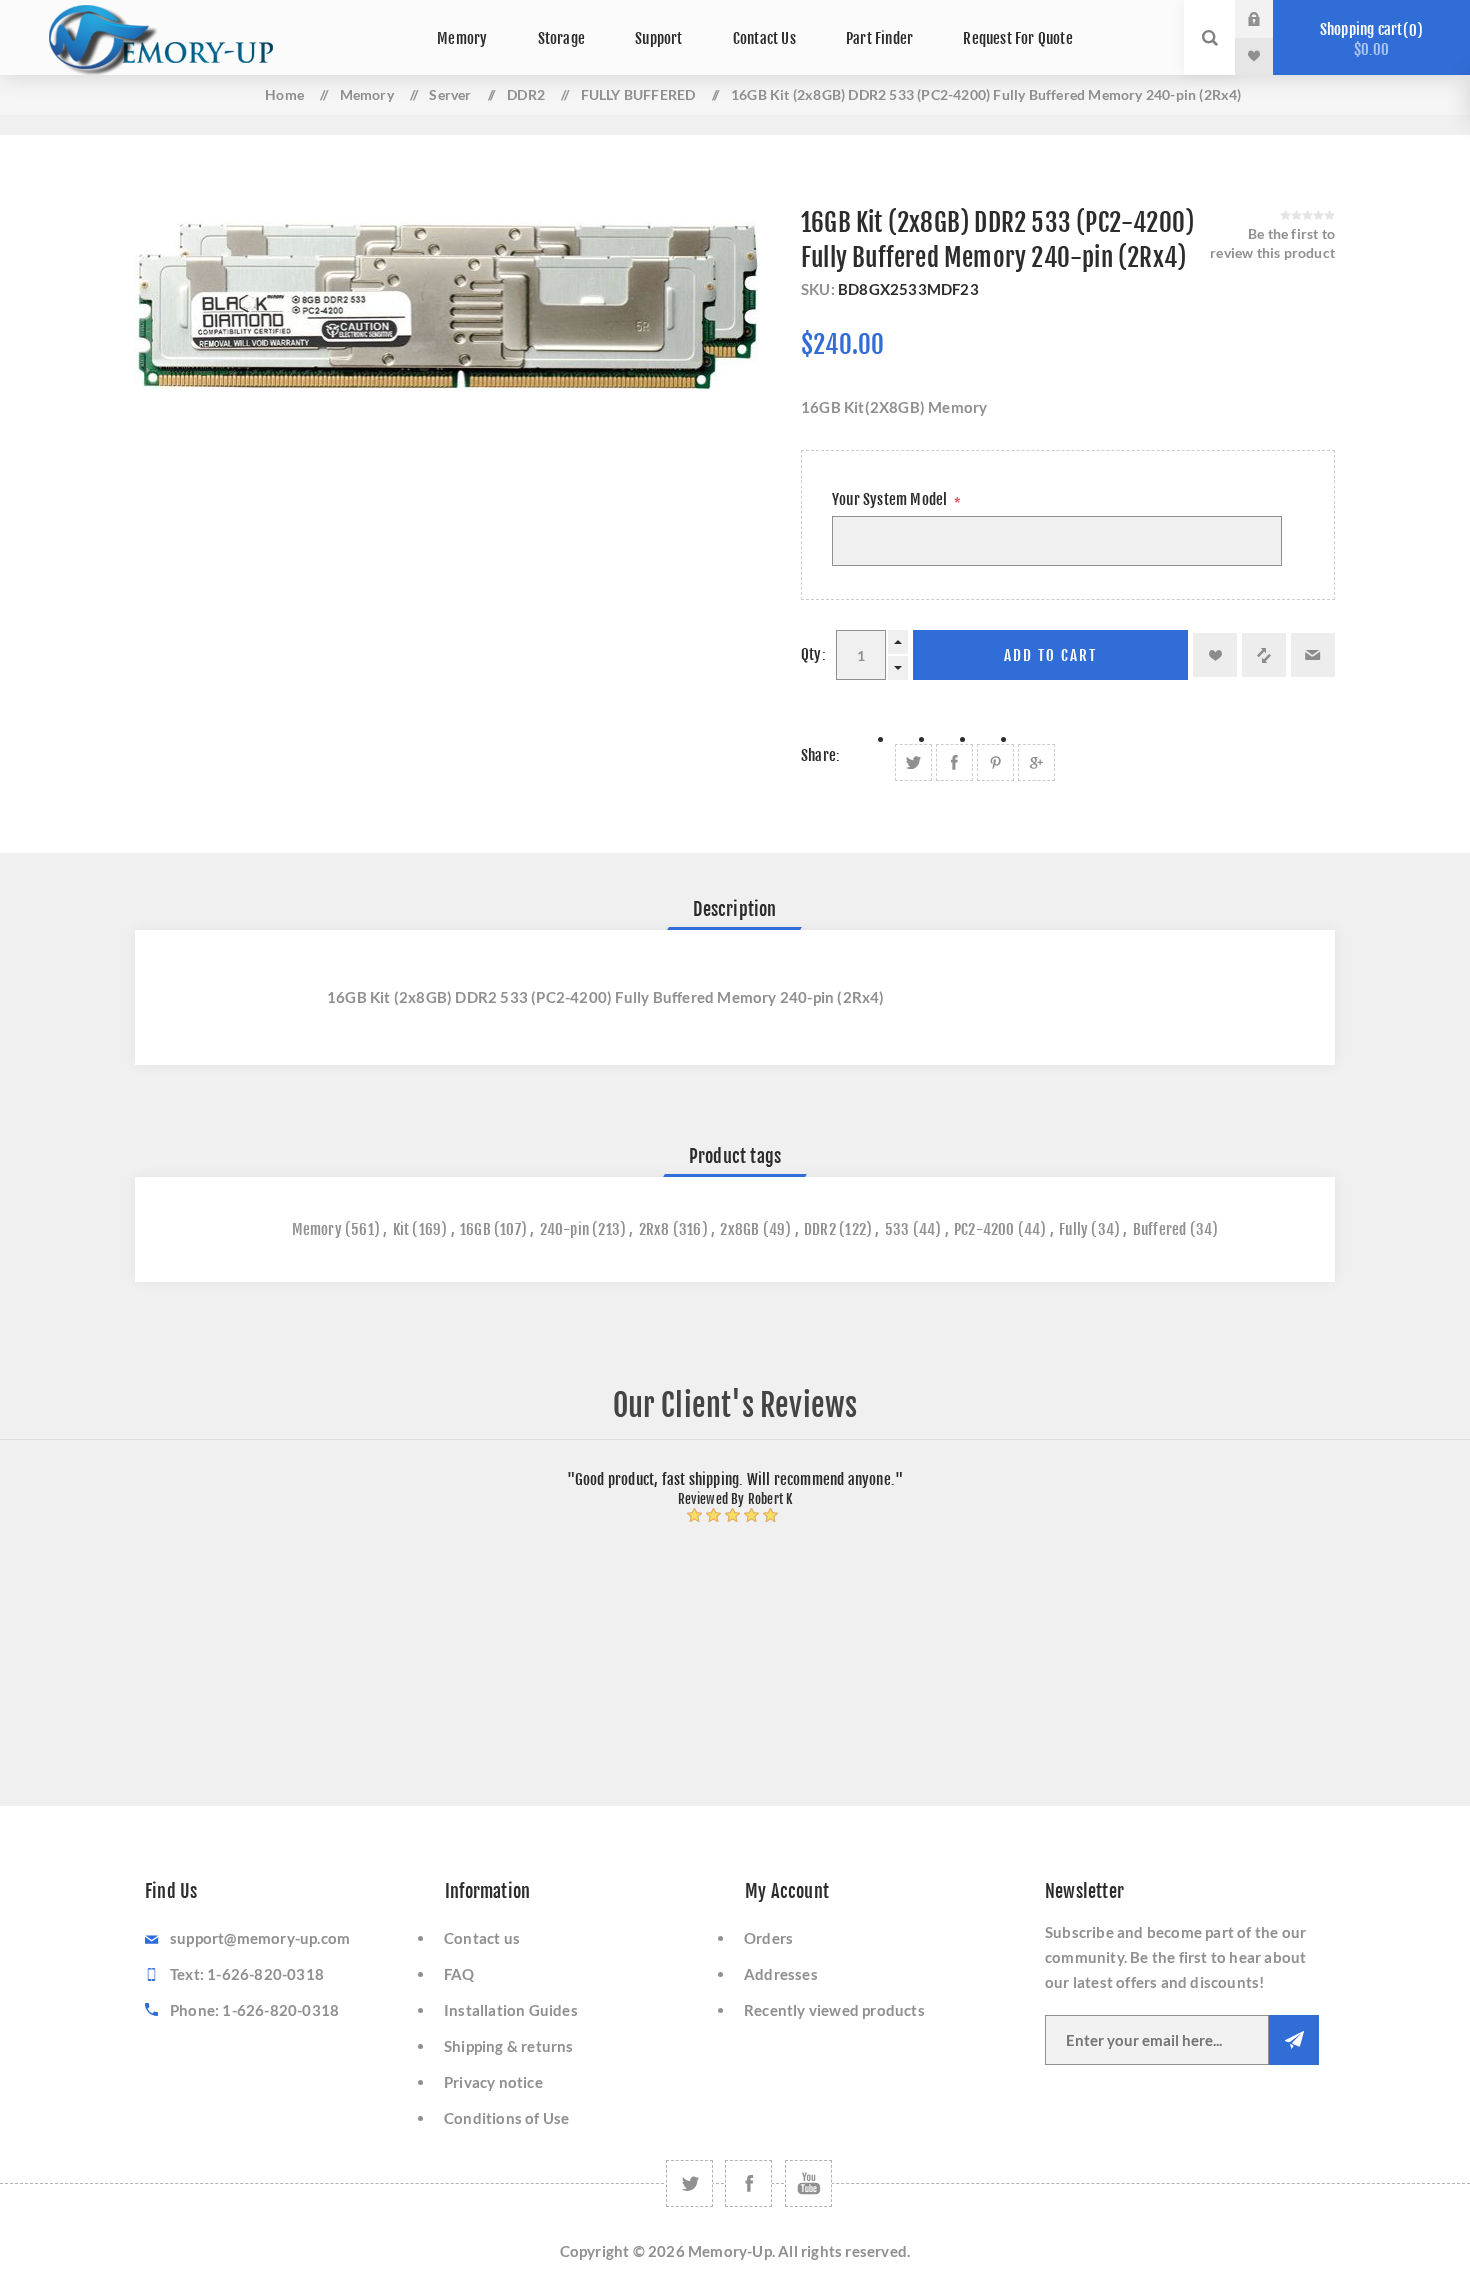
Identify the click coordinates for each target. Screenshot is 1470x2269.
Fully (1073, 1229)
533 (897, 1229)
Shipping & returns (509, 2046)
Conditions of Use (506, 2118)
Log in (1269, 19)
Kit (401, 1229)
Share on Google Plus (1036, 762)
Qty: (813, 654)
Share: (820, 755)
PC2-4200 (984, 1229)
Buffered (1160, 1229)
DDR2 (820, 1229)
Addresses (781, 1974)
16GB (475, 1229)
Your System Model (891, 499)
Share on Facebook (954, 762)
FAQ (459, 1974)
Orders (768, 1938)
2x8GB (739, 1229)
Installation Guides (511, 2010)
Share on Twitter (913, 762)
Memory (317, 1229)
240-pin (564, 1229)
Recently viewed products (834, 2010)
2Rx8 (654, 1229)
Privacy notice (493, 2082)
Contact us (482, 1938)
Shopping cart (1368, 39)
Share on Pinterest (995, 762)
